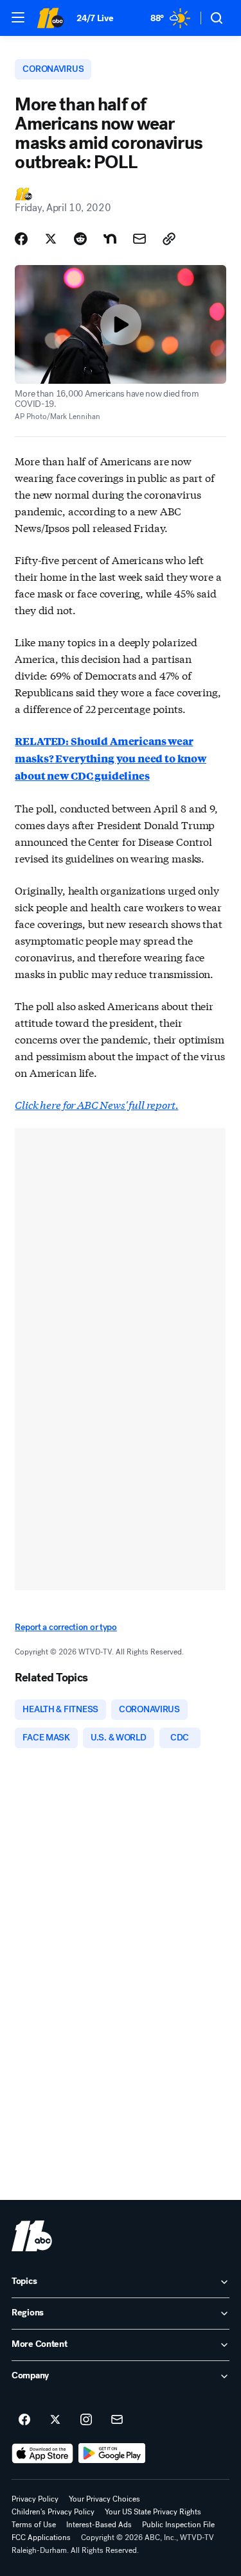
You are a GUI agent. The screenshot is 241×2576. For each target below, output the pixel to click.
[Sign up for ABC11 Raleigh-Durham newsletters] (117, 2420)
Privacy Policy (35, 2499)
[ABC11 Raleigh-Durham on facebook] (24, 2420)
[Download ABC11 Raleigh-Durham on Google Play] (112, 2453)
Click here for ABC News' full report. (96, 1104)
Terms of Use (34, 2525)
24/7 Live (95, 18)
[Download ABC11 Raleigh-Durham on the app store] (42, 2453)
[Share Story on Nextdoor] (110, 239)
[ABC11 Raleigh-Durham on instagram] (86, 2420)
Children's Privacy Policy (53, 2512)
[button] (18, 17)
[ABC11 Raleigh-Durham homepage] (50, 18)
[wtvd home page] (32, 2236)
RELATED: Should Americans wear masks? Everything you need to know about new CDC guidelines (111, 758)
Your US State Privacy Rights (153, 2512)
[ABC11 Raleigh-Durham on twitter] (55, 2420)
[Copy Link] (169, 239)
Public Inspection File (178, 2525)
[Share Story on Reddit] (80, 239)
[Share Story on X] (51, 239)
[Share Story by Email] (139, 239)
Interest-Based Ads (99, 2525)
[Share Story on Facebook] (21, 239)
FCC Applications (41, 2537)
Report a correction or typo (66, 1627)
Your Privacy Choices (104, 2499)
